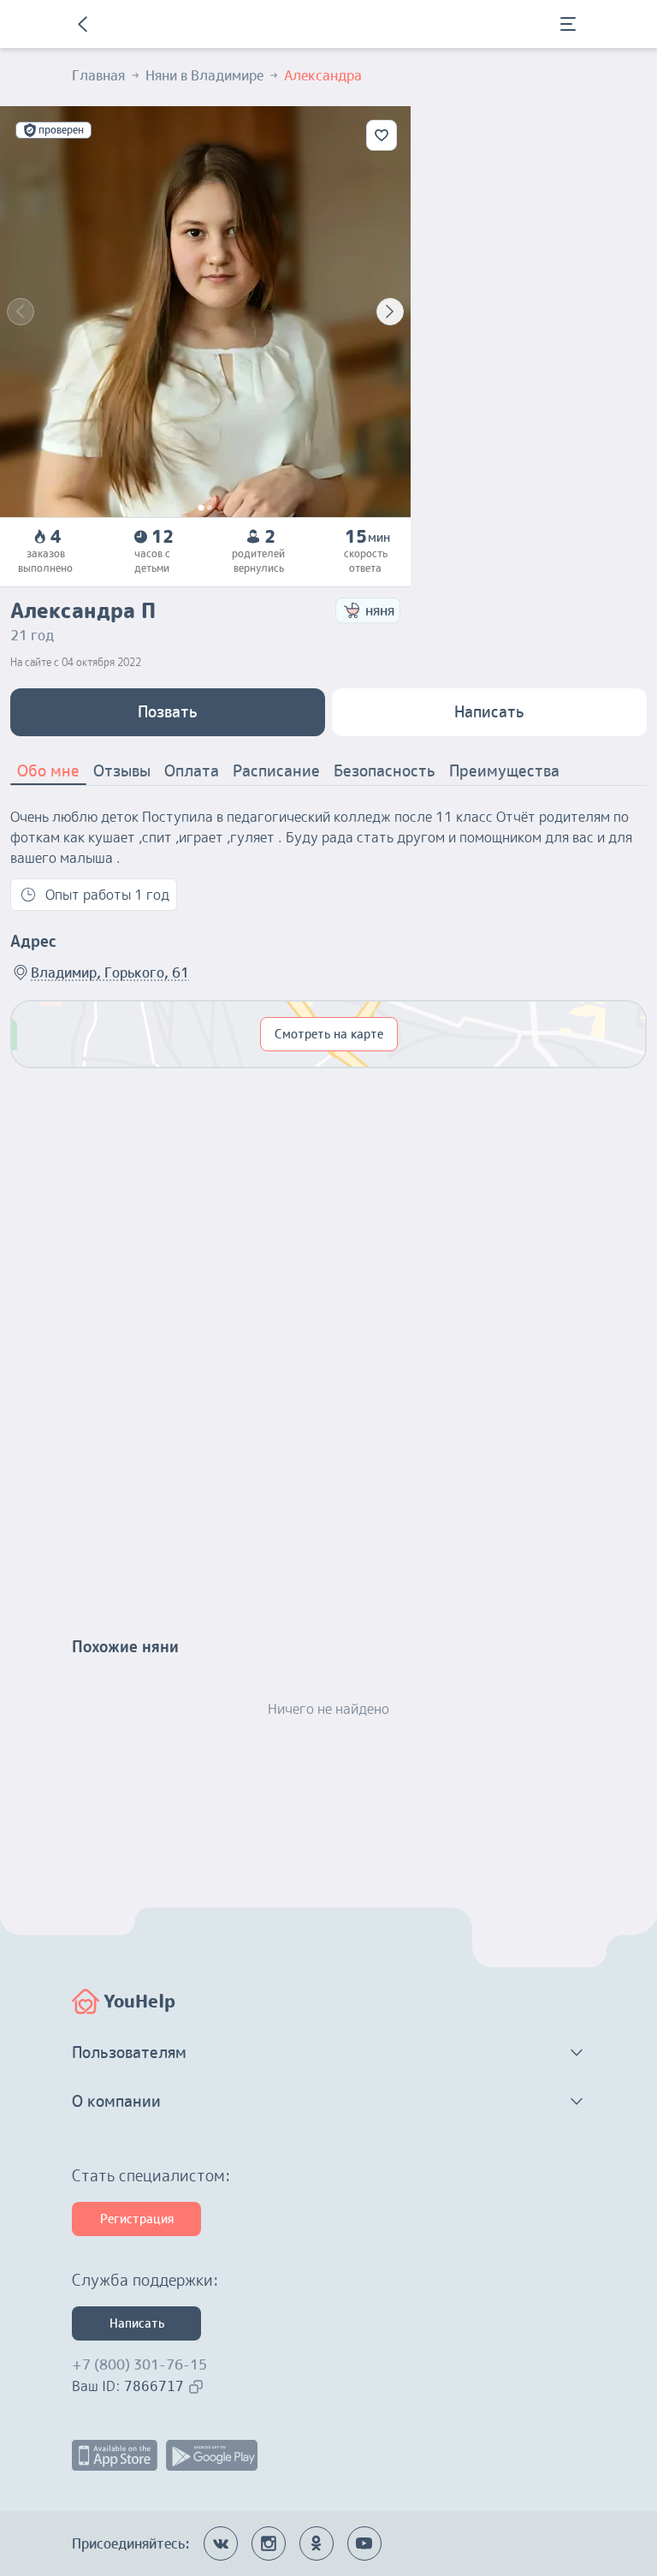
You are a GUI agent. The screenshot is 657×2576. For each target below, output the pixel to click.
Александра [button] (323, 75)
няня (380, 610)
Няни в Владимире (204, 75)
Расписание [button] (276, 771)
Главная (98, 75)
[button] (328, 2053)
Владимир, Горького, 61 (110, 973)
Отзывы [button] (122, 771)
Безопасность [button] (385, 771)
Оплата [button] (192, 771)
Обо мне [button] (48, 771)
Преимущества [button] (504, 771)
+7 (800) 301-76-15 (139, 2365)
